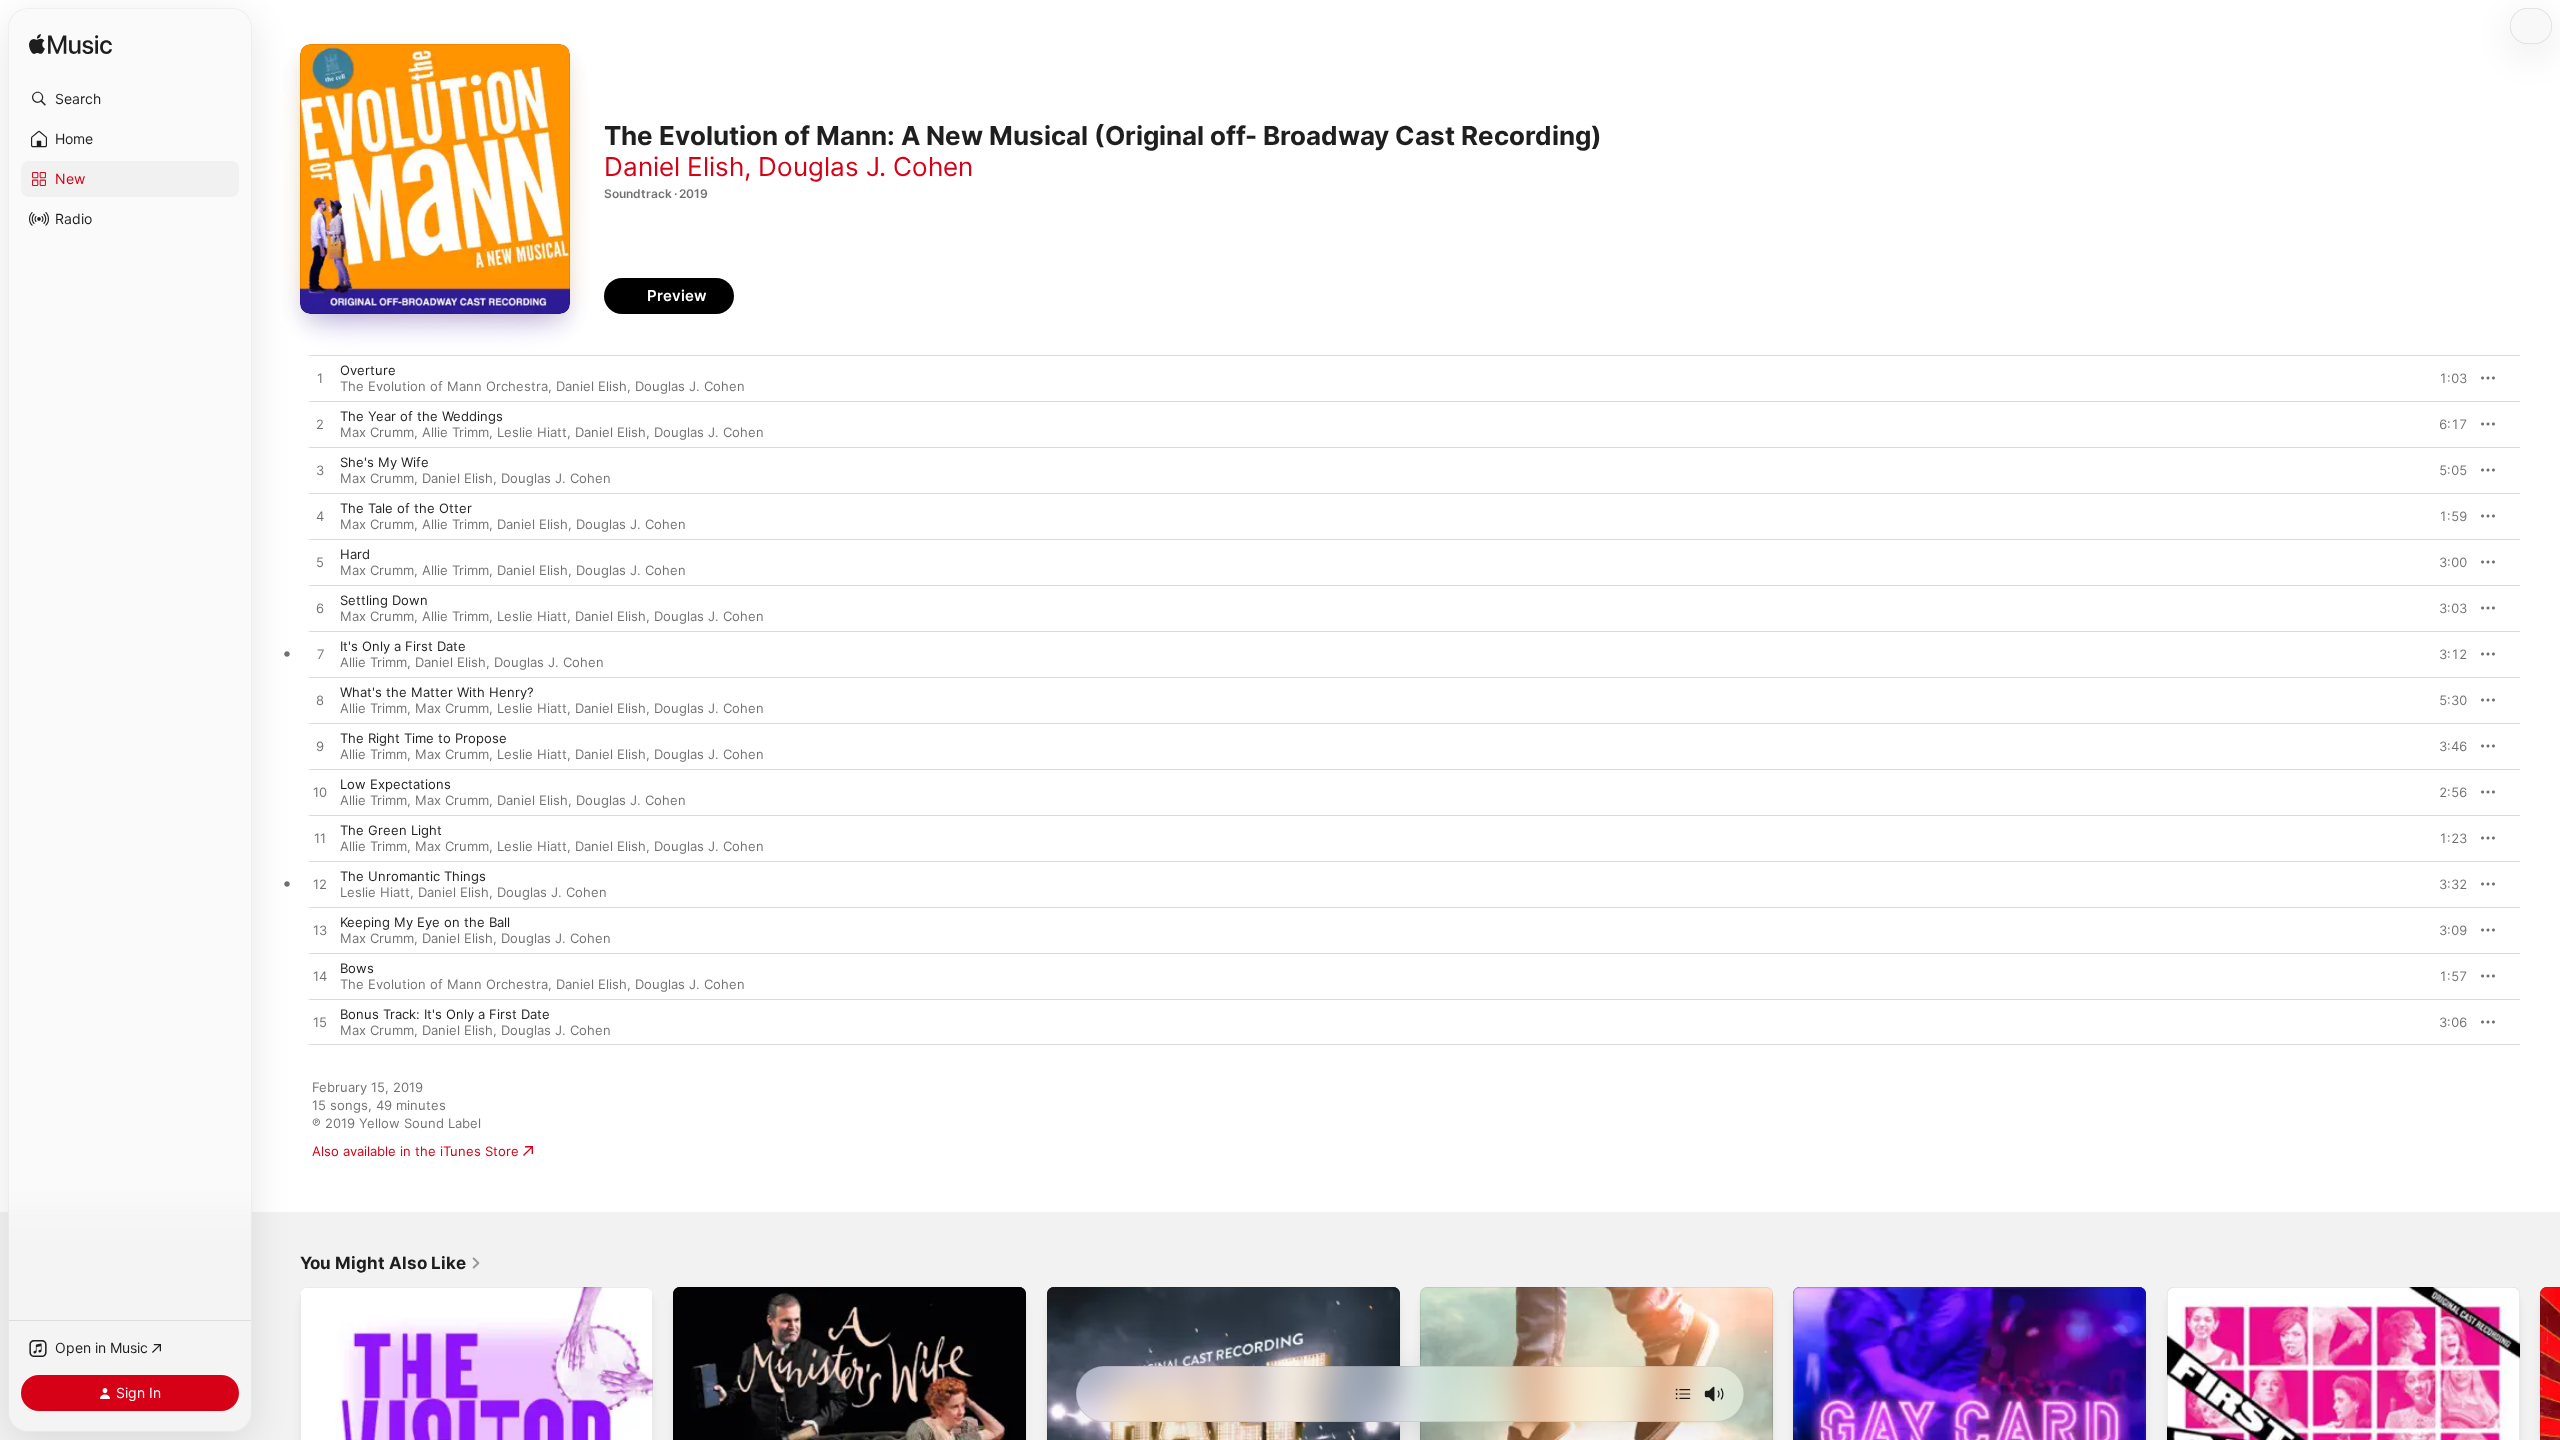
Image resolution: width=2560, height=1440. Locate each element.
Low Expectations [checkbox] (395, 784)
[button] (130, 99)
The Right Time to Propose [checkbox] (423, 738)
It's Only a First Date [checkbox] (403, 646)
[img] (70, 45)
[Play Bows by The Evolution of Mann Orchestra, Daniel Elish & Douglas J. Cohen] (320, 977)
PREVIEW (2445, 378)
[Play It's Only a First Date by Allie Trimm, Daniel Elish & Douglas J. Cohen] (320, 655)
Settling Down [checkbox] (384, 600)
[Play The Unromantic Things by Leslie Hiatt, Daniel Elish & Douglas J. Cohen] (320, 885)
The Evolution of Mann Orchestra (444, 386)
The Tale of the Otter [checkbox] (406, 508)
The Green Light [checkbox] (391, 830)
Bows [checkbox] (357, 968)
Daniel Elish (674, 166)
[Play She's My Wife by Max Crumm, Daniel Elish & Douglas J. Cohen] (320, 471)
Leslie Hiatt (532, 432)
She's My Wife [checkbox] (384, 462)
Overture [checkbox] (368, 370)
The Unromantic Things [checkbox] (413, 876)
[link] (391, 1263)
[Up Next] (1683, 1394)
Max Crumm (377, 432)
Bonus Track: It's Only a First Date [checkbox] (445, 1014)
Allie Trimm (455, 432)
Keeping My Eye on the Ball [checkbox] (425, 922)
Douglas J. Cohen (865, 166)
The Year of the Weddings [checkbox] (421, 416)
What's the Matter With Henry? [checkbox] (437, 692)
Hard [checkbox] (355, 554)
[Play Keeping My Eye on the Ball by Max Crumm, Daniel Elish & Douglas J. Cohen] (320, 931)
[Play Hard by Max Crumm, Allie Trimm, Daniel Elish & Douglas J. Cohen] (320, 563)
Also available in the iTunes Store (415, 1151)
